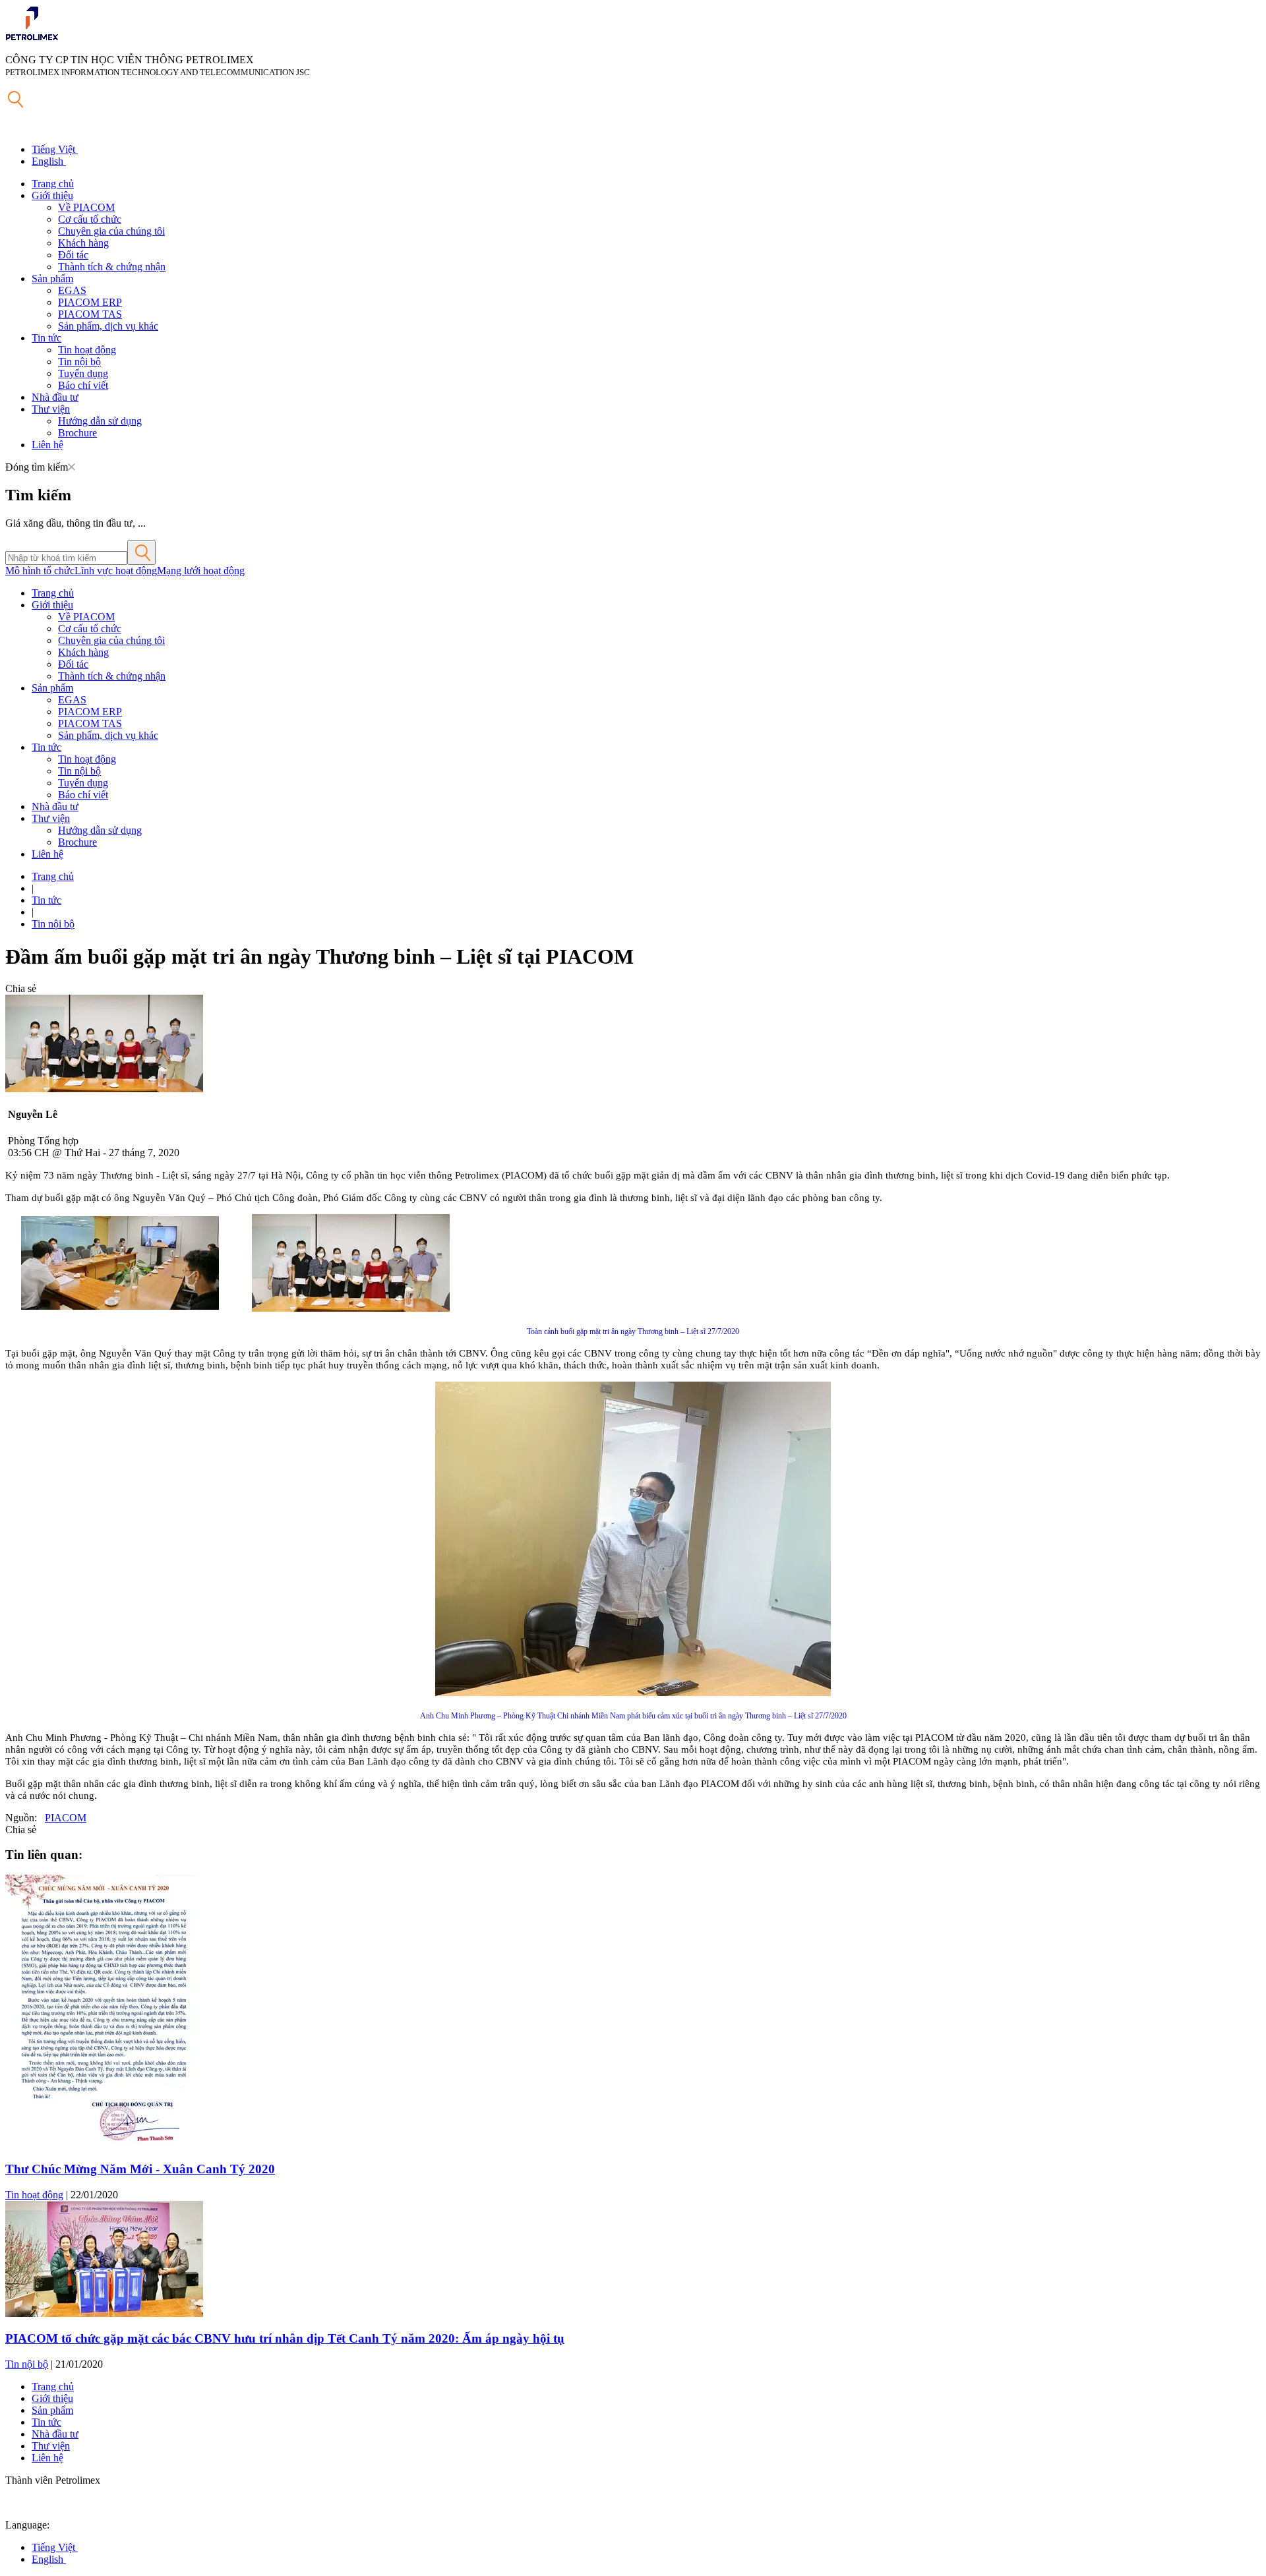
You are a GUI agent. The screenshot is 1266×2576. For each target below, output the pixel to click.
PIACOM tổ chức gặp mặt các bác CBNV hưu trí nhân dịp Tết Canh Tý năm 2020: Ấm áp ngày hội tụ (285, 2338)
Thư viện (51, 409)
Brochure (77, 433)
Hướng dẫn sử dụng (100, 421)
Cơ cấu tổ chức (90, 219)
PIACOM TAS (90, 314)
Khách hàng (83, 243)
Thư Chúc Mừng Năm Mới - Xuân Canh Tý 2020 (140, 2169)
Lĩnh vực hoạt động (116, 571)
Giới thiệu (52, 195)
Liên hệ (47, 445)
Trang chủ (53, 184)
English (49, 161)
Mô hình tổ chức (40, 571)
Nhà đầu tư (55, 397)
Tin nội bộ (79, 362)
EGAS (72, 290)
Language (26, 2525)
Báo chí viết (83, 385)
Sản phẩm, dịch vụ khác (108, 326)
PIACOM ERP (90, 302)
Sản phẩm (52, 278)
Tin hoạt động (87, 350)
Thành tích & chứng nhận (112, 267)
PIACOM (66, 1818)
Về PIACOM (86, 207)
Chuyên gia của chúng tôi (111, 231)
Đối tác (73, 255)
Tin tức (46, 338)
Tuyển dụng (83, 373)
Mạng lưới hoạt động (201, 571)
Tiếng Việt (55, 149)
